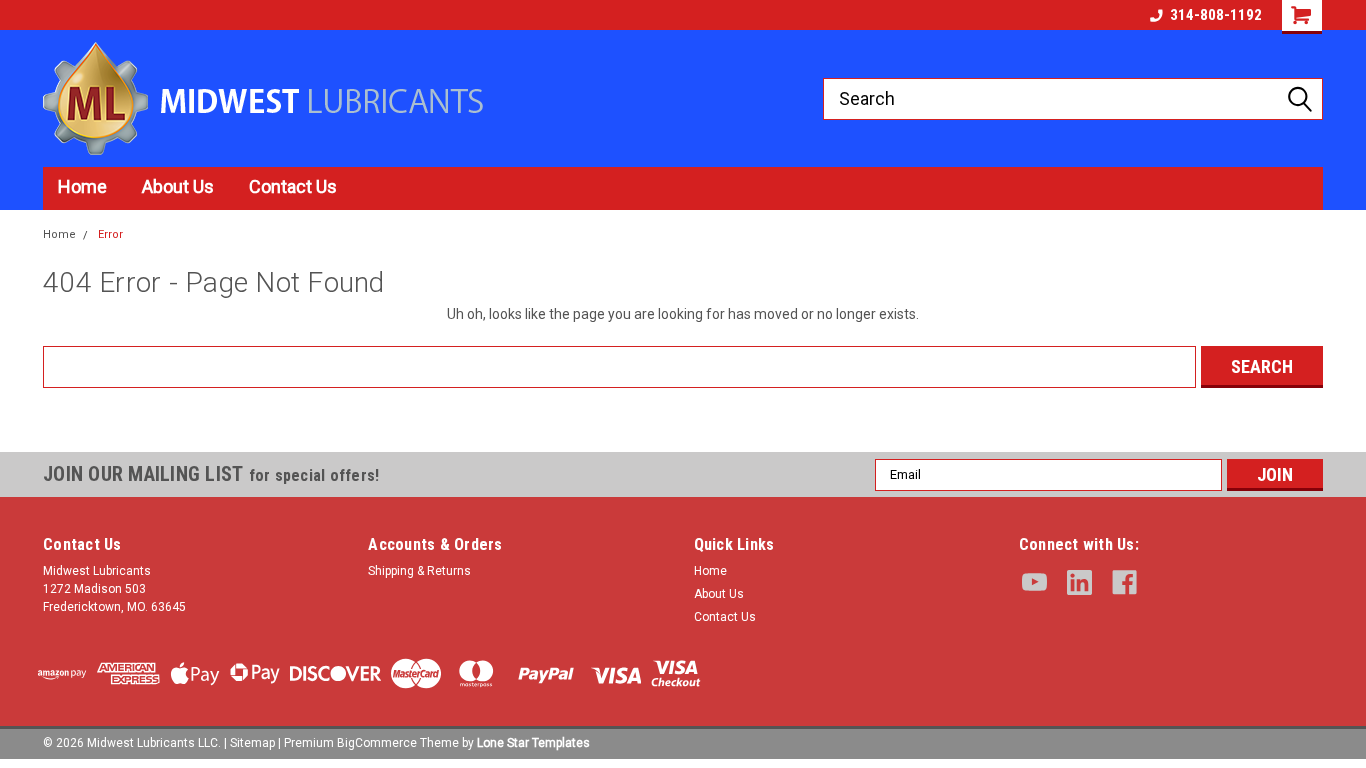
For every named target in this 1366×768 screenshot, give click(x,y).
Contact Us (293, 186)
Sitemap (252, 743)
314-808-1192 (1216, 15)
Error (110, 234)
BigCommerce (377, 743)
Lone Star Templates (533, 743)
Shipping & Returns (419, 571)
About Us (178, 186)
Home (82, 186)
